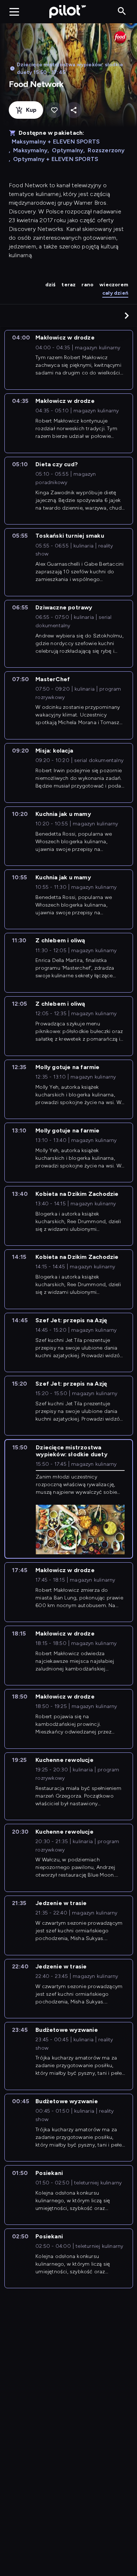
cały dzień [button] (115, 293)
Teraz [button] (68, 285)
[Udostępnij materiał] (74, 110)
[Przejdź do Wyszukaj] (122, 11)
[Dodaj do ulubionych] (54, 110)
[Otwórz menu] (14, 12)
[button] (127, 315)
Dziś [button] (51, 285)
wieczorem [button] (114, 285)
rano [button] (87, 285)
